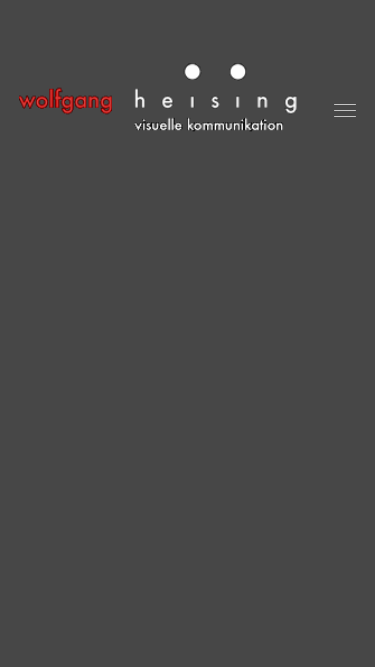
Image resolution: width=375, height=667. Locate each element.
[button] (345, 110)
